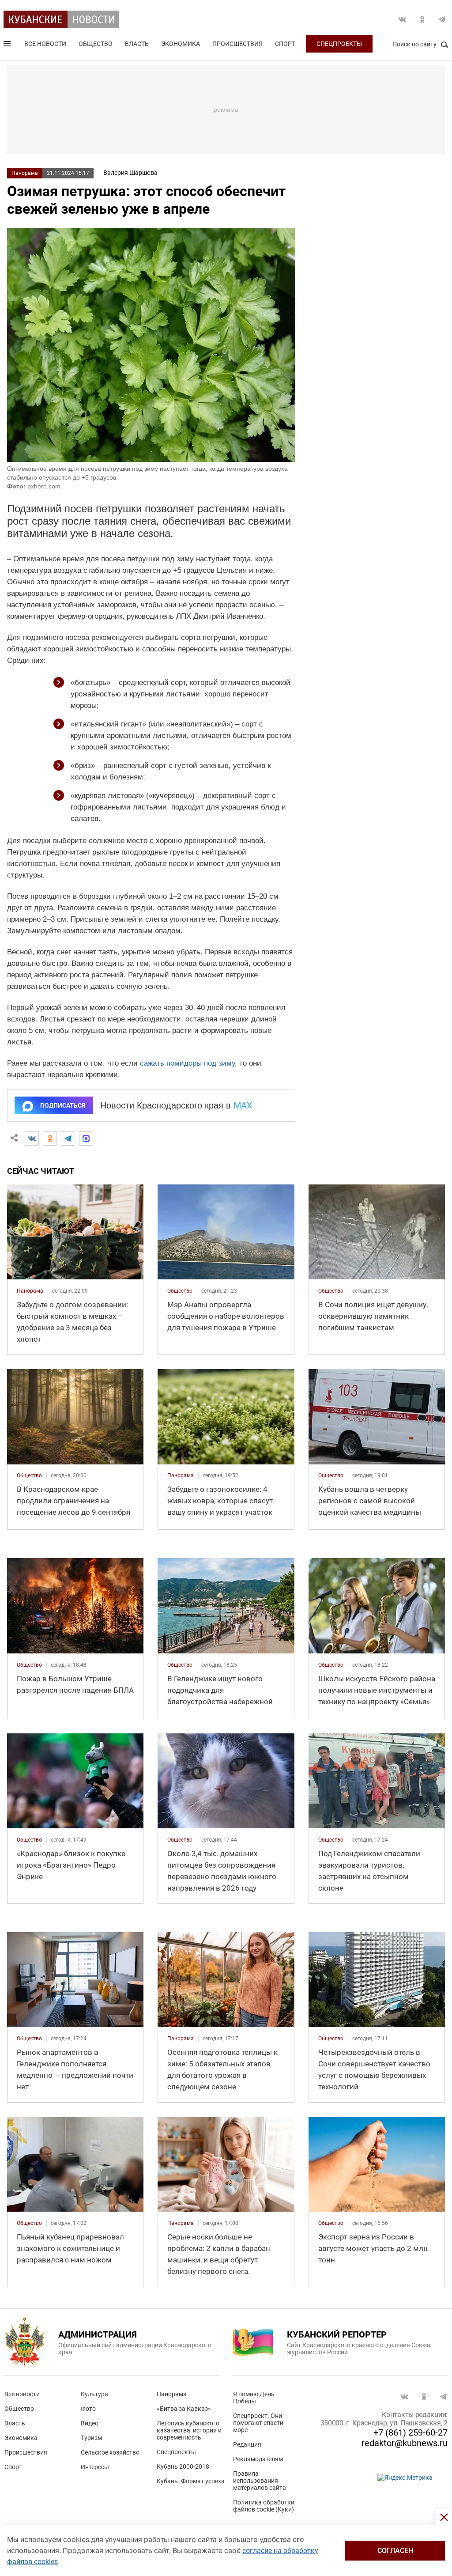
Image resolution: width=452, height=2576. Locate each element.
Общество (96, 44)
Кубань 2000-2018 (183, 2466)
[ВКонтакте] (32, 1139)
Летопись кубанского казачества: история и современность (189, 2430)
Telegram (442, 19)
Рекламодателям (258, 2459)
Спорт (285, 44)
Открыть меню (8, 45)
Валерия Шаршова (130, 173)
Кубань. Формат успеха (191, 2481)
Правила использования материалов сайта (260, 2481)
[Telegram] (68, 1139)
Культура (94, 2394)
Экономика (181, 44)
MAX (243, 1105)
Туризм (91, 2438)
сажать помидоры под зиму (187, 1063)
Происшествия (237, 44)
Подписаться (63, 1105)
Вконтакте (402, 19)
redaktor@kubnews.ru (405, 2443)
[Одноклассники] (50, 1139)
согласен (395, 2551)
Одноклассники (422, 19)
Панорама (25, 173)
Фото (88, 2409)
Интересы (95, 2467)
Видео (90, 2423)
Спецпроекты (339, 44)
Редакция (247, 2444)
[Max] (86, 1139)
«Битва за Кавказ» (184, 2409)
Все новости (45, 44)
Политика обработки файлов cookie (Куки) (264, 2506)
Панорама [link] (30, 1291)
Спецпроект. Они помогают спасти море (258, 2423)
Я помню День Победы (254, 2398)
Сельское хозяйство (110, 2452)
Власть (137, 44)
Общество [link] (180, 1291)
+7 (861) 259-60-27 (411, 2432)
